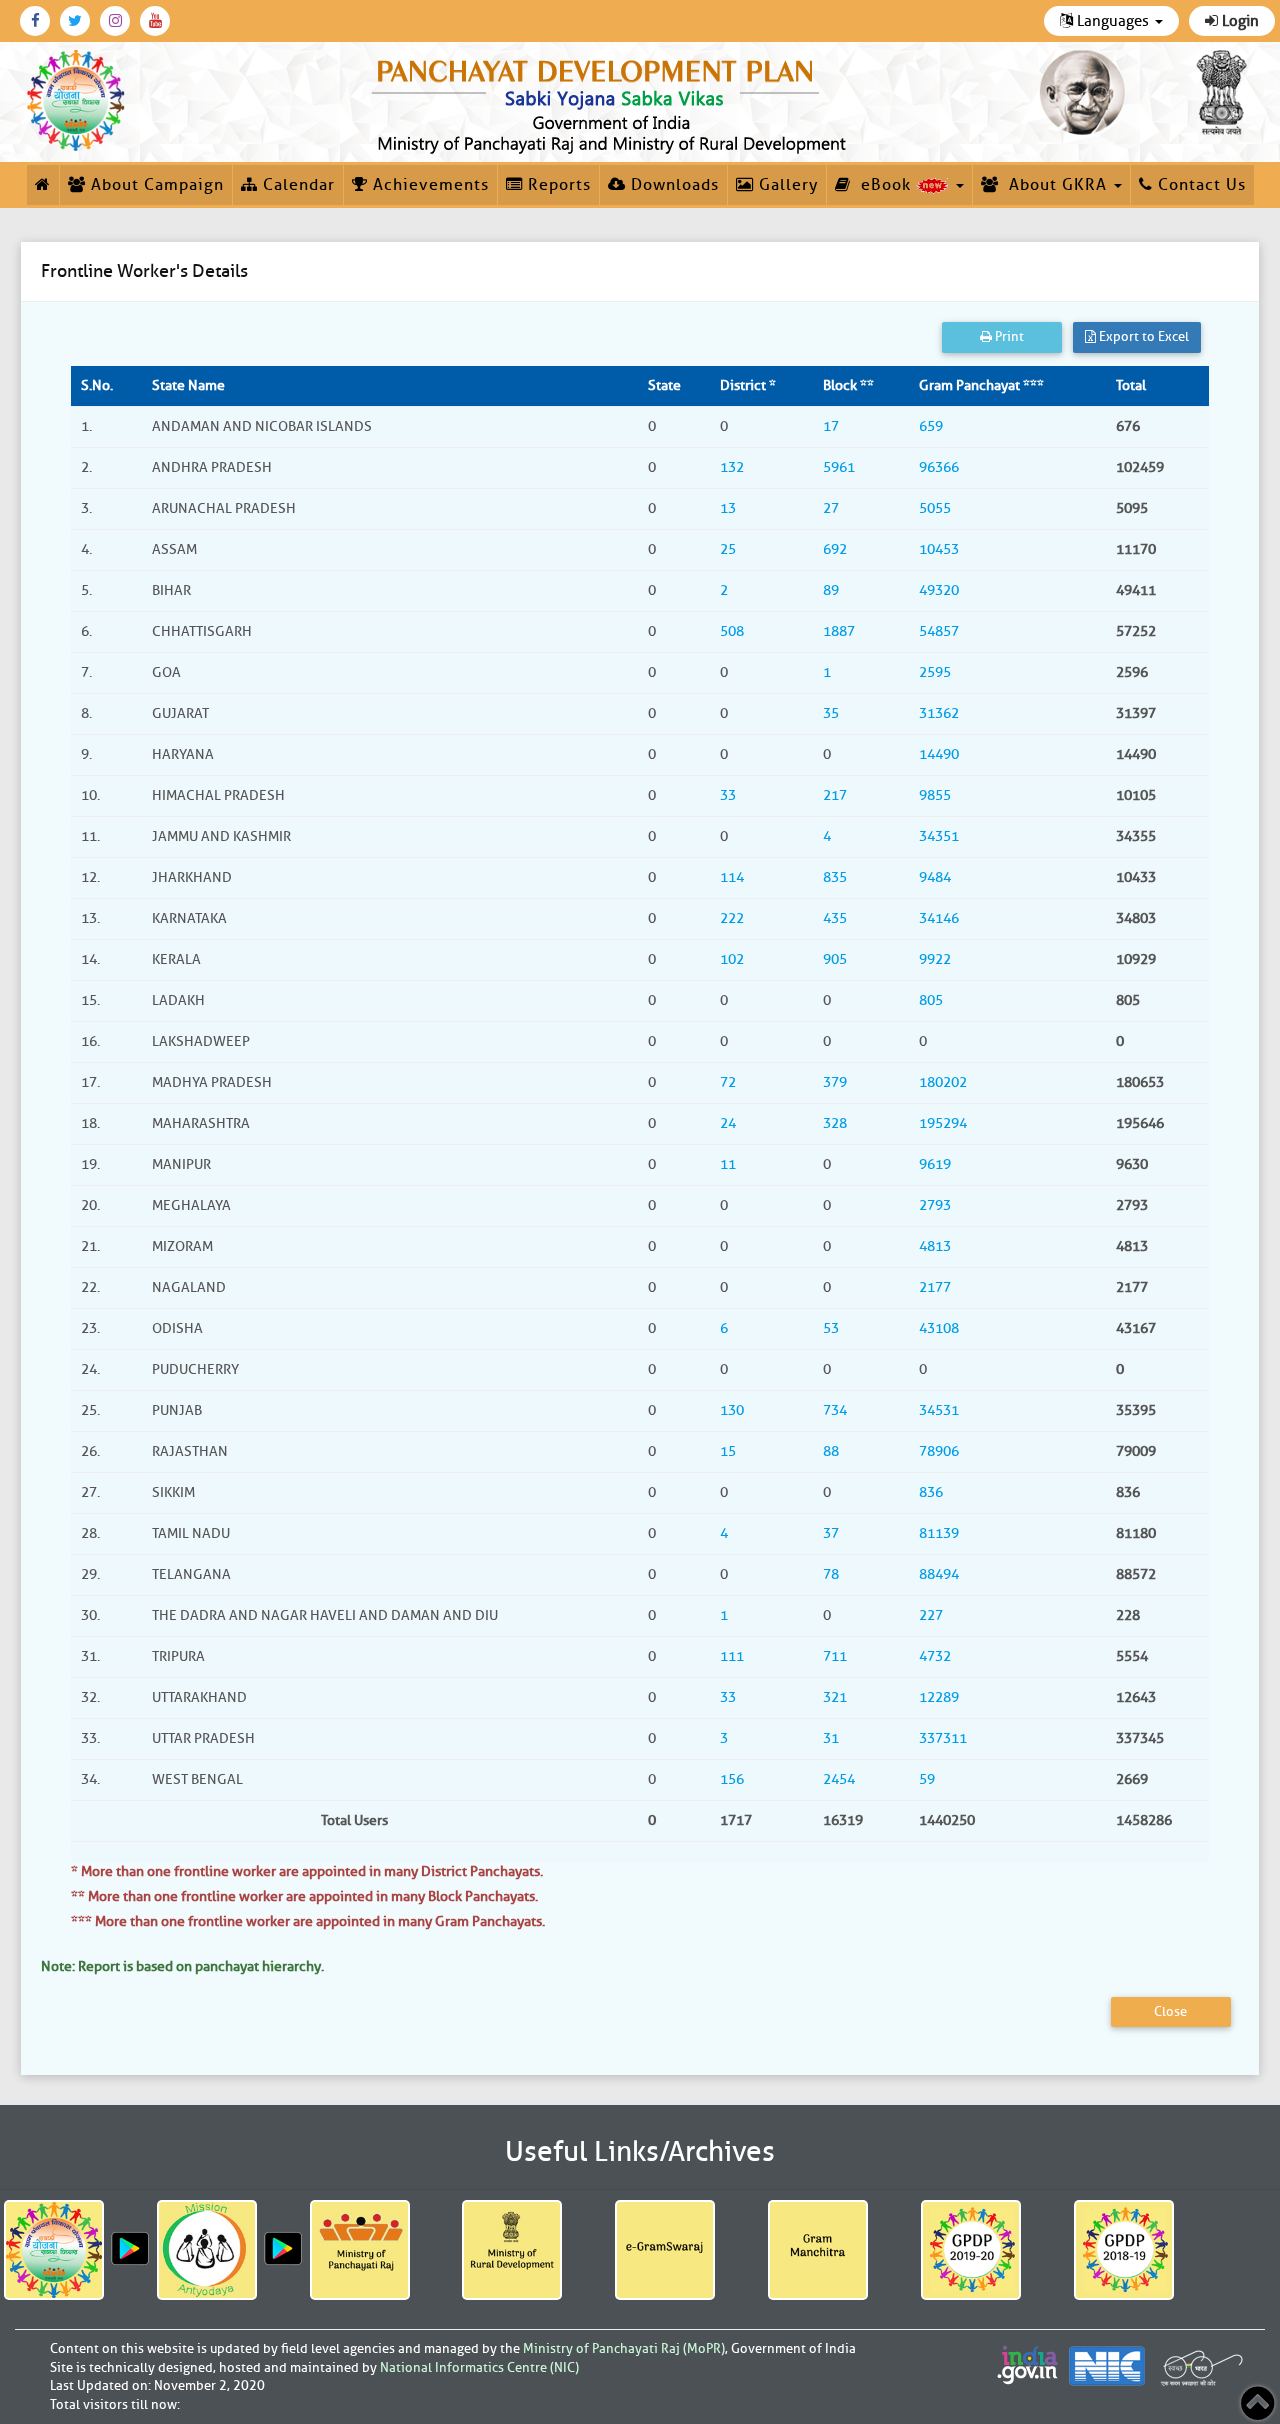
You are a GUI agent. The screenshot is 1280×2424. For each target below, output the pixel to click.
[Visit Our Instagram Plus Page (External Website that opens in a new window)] (115, 21)
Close (1170, 2011)
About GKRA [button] (1055, 185)
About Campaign (155, 185)
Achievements (428, 185)
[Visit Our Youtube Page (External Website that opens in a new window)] (155, 21)
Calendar (296, 185)
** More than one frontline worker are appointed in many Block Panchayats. (304, 1896)
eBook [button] (883, 185)
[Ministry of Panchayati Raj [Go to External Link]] (360, 2250)
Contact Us (1199, 185)
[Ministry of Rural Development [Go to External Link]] (512, 2250)
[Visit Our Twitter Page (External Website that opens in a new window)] (75, 21)
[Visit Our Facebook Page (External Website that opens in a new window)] (35, 21)
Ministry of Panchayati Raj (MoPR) (624, 2348)
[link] (613, 102)
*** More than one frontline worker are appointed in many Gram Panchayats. (308, 1921)
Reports (557, 185)
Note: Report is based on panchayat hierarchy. (182, 1966)
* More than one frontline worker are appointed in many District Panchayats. (307, 1871)
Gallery (786, 185)
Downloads (672, 185)
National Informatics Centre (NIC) (479, 2367)
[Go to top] (1257, 2403)
